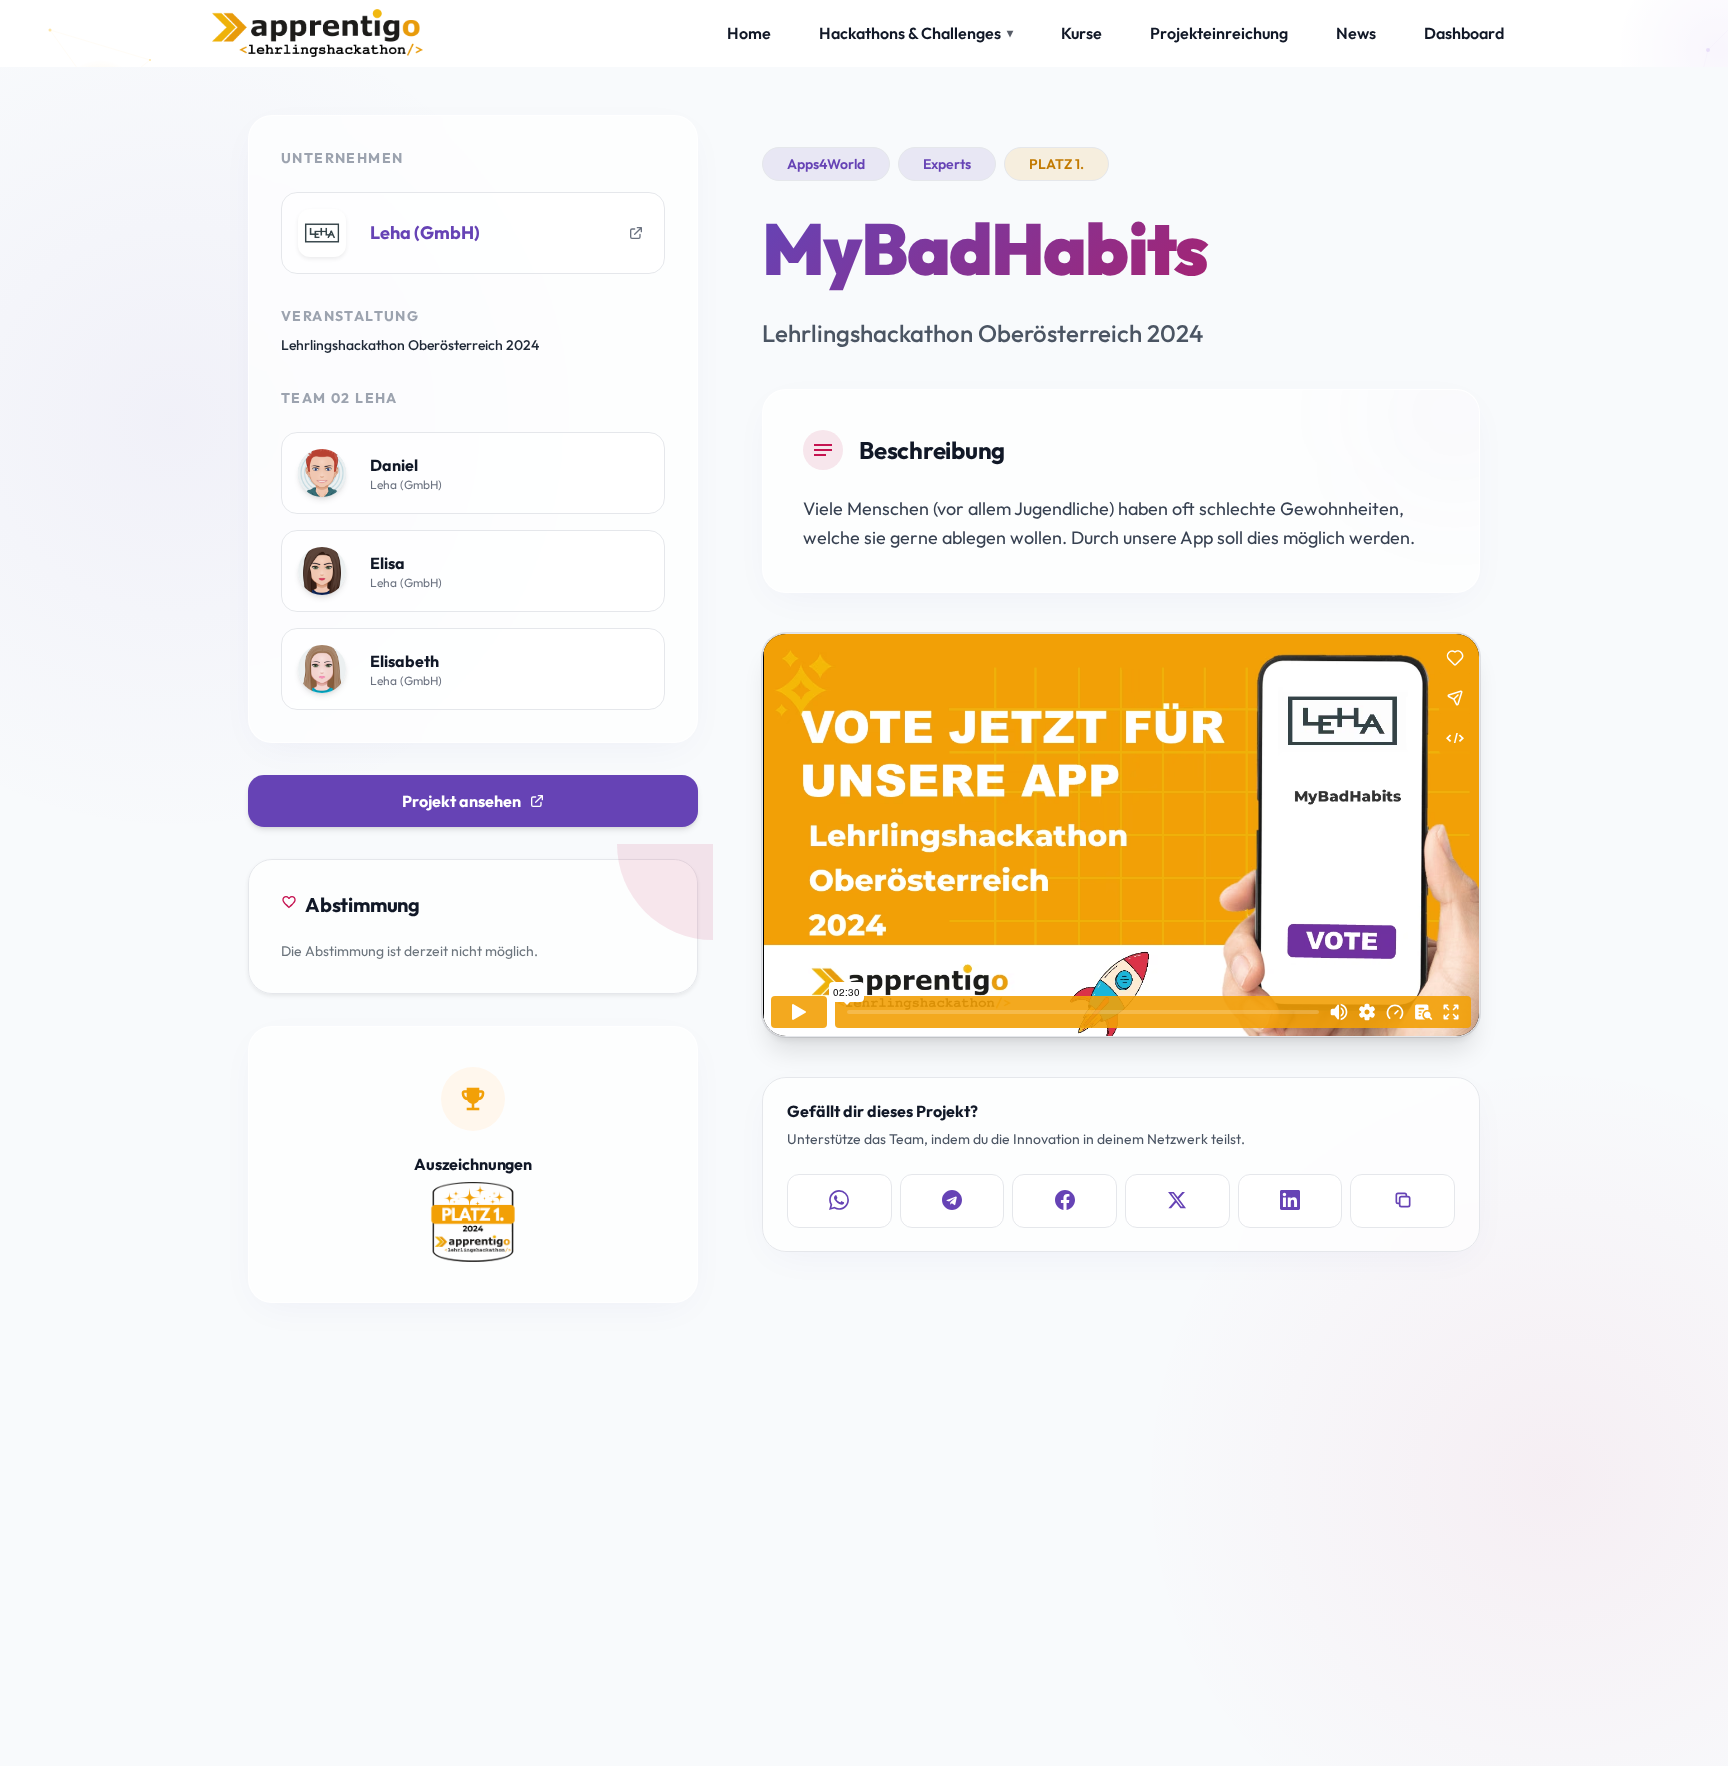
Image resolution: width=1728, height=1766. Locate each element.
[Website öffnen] (636, 233)
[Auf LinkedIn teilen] (1290, 1200)
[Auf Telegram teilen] (952, 1200)
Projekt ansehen (461, 801)
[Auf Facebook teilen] (1064, 1200)
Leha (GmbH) (425, 232)
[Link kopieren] (1402, 1200)
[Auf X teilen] (1177, 1200)
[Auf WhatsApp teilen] (839, 1200)
